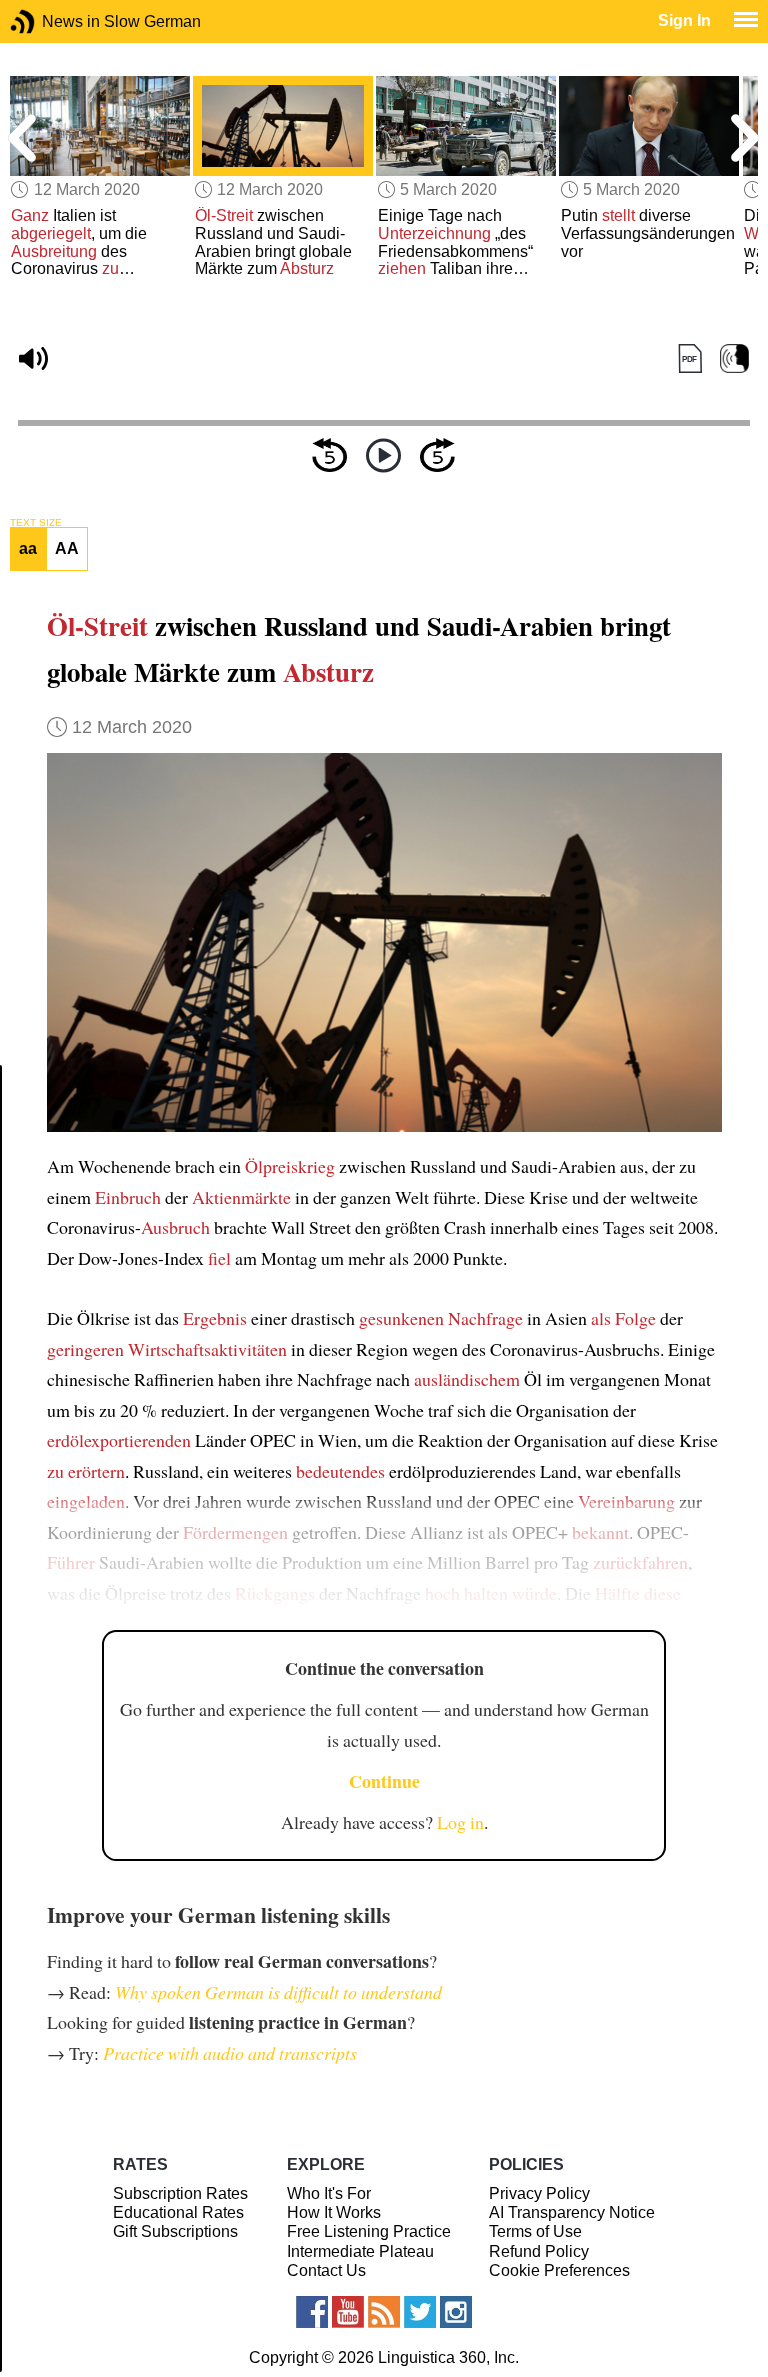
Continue (384, 1781)
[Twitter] (420, 2312)
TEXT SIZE (36, 523)
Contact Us (326, 2270)
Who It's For (329, 2193)
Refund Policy (539, 2251)
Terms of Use (535, 2231)
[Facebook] (312, 2312)
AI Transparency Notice (572, 2212)
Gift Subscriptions (175, 2231)
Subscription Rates (180, 2193)
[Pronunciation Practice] (734, 359)
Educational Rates (178, 2212)
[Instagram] (456, 2312)
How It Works (334, 2212)
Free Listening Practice (369, 2231)
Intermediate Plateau (360, 2251)
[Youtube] (348, 2312)
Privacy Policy (539, 2193)
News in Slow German (52, 21)
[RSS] (384, 2312)
